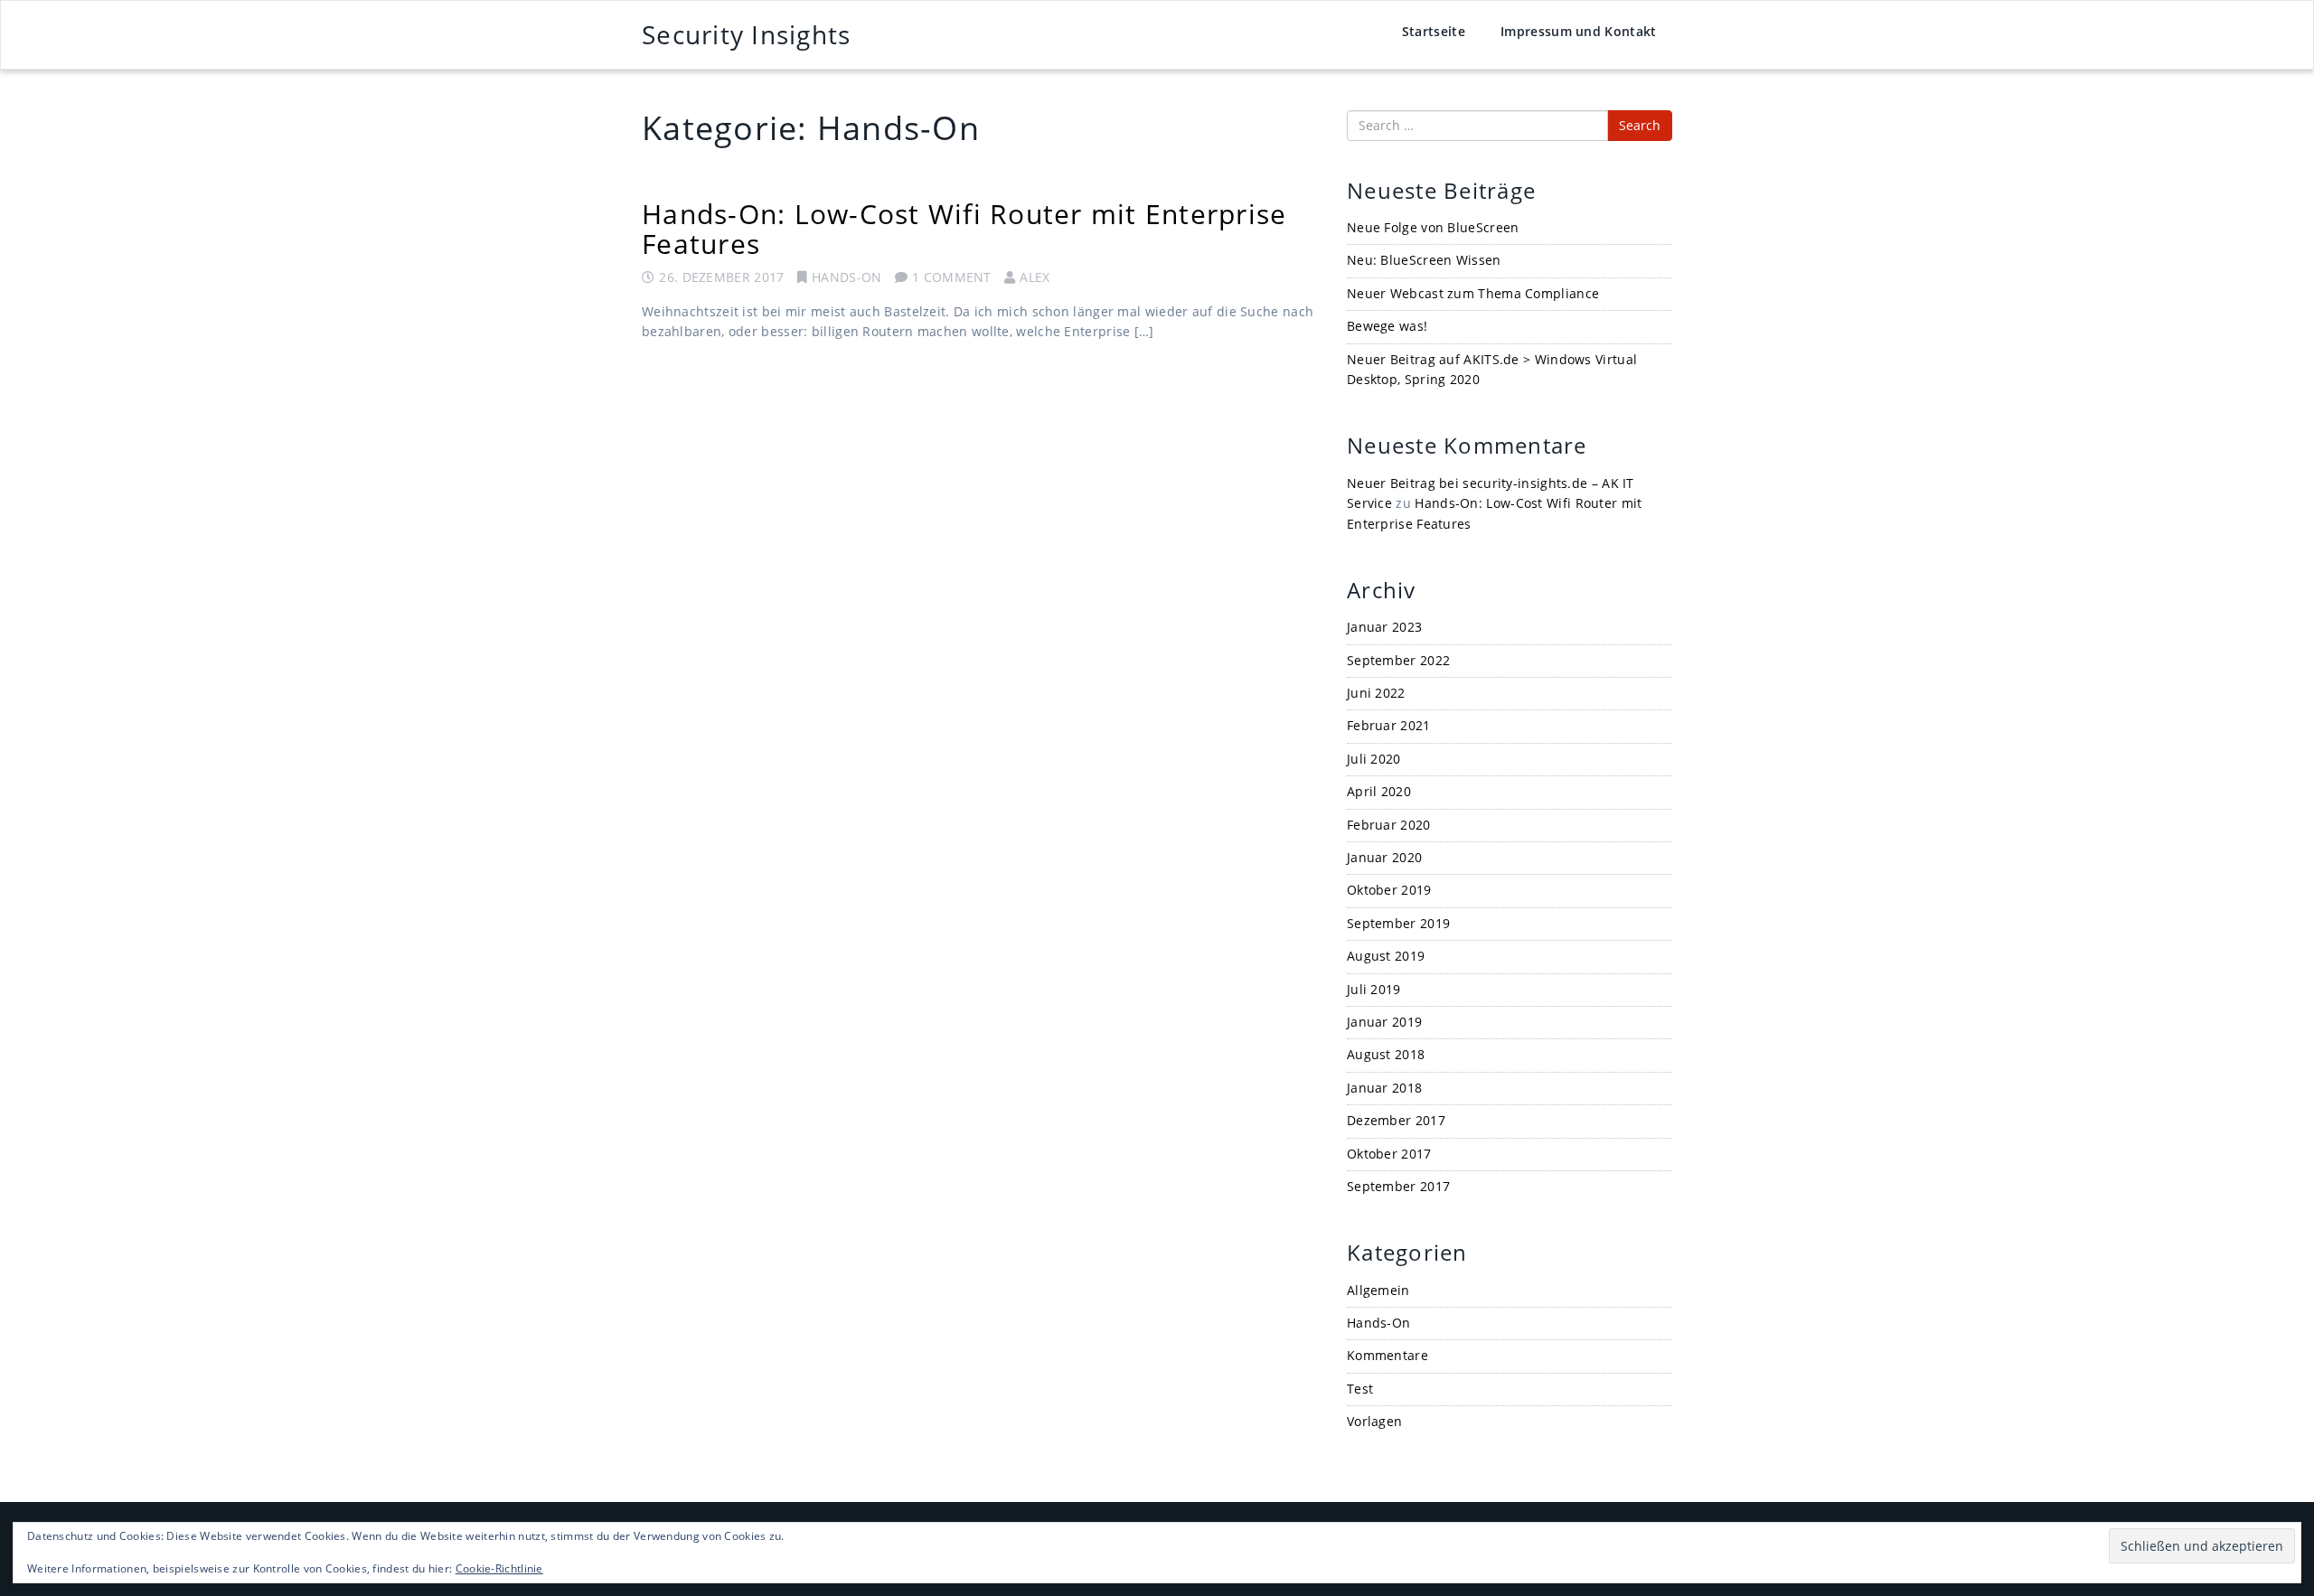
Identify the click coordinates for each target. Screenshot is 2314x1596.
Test (1360, 1389)
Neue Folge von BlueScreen (1433, 227)
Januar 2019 (1384, 1022)
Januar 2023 (1384, 627)
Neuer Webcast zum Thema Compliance (1473, 293)
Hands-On (847, 277)
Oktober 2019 (1389, 890)
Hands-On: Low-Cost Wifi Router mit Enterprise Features (964, 229)
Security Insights (746, 34)
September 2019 (1398, 923)
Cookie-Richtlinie (499, 1568)
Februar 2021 (1389, 725)
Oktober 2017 (1389, 1154)
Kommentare (1387, 1355)
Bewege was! (1387, 326)
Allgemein (1378, 1290)
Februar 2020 (1389, 825)
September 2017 (1398, 1186)
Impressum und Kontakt (1578, 31)
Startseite (1434, 31)
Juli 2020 (1374, 759)
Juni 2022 (1376, 693)
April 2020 (1379, 791)
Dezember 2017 (1396, 1120)
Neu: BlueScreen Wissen (1424, 260)
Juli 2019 (1374, 989)
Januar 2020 (1384, 857)
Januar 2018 (1384, 1088)
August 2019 (1386, 956)
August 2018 (1386, 1054)
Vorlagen (1374, 1421)
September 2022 (1398, 660)
